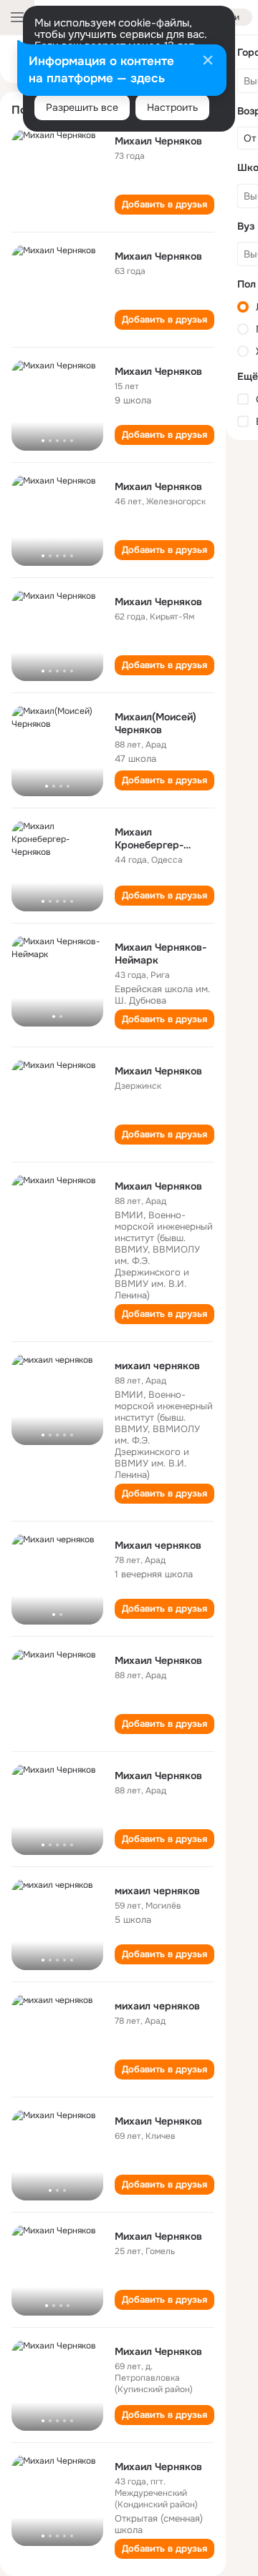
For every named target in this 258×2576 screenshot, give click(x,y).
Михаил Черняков (158, 141)
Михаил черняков (158, 1545)
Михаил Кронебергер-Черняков (149, 845)
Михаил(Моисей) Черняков (156, 723)
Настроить (172, 107)
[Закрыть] (208, 62)
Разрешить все (82, 107)
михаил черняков (157, 1366)
